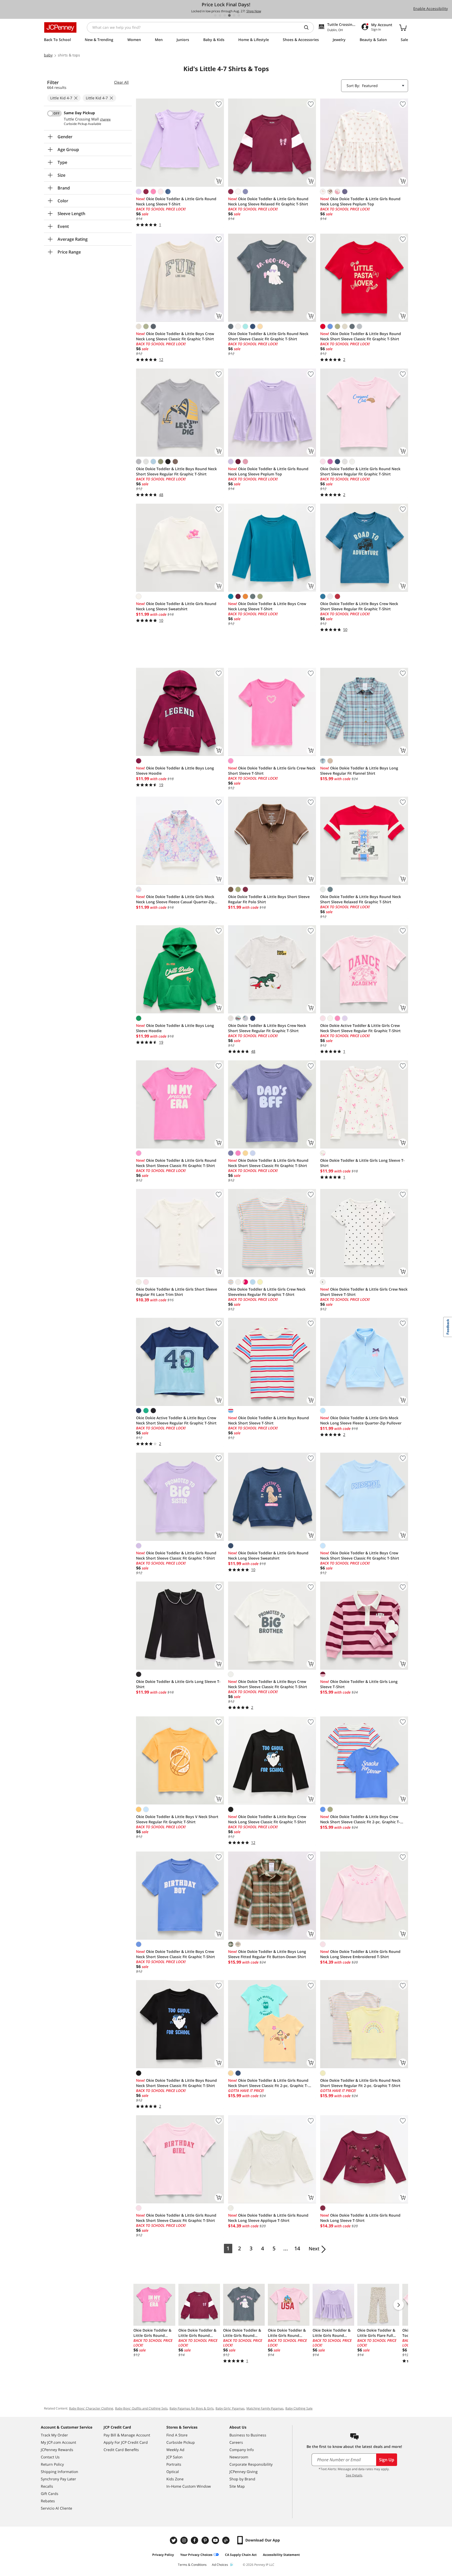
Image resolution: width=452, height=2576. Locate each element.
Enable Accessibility (431, 8)
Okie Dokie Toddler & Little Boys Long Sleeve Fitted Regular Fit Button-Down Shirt (267, 1954)
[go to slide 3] (225, 15)
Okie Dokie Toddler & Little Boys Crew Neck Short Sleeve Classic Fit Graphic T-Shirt (360, 1556)
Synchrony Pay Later (58, 2479)
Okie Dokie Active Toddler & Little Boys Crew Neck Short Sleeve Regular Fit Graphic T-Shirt (176, 1420)
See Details (354, 2475)
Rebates (48, 2501)
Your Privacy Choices (196, 2555)
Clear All (121, 82)
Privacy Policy (163, 2555)
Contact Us (50, 2457)
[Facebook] (195, 2540)
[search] (308, 27)
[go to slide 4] (229, 15)
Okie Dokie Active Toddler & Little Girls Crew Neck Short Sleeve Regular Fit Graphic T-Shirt (360, 1028)
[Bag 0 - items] (403, 27)
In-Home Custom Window (189, 2486)
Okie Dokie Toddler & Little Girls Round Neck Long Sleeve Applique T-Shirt (268, 2218)
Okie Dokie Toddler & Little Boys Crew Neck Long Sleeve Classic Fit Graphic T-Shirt (175, 336)
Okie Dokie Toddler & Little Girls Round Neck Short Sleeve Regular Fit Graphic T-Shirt (360, 471)
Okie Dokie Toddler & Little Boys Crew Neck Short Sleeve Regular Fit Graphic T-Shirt (359, 606)
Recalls (47, 2486)
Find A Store (177, 2435)
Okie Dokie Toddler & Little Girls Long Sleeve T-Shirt (362, 1163)
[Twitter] (174, 2540)
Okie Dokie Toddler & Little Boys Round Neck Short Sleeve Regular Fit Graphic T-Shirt (176, 471)
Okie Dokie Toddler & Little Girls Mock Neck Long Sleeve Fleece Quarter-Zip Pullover (361, 1420)
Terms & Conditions (192, 2565)
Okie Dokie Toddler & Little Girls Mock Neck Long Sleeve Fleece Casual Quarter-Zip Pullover (175, 899)
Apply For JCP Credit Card (126, 2442)
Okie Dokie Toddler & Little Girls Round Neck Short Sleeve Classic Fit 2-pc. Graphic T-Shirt (268, 2083)
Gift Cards (50, 2494)
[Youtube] (216, 2540)
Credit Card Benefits (121, 2450)
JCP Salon (174, 2457)
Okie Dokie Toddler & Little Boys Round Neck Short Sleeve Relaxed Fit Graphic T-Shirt (361, 899)
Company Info (242, 2450)
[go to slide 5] (234, 15)
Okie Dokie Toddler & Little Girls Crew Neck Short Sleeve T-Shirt (272, 771)
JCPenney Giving (244, 2472)
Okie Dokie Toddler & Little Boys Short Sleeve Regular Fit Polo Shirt (269, 899)
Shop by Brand (242, 2479)
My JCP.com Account (58, 2442)
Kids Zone (175, 2479)
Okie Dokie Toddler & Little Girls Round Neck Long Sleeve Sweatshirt (176, 606)
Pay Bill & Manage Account (127, 2435)
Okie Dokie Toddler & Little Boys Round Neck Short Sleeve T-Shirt (269, 1420)
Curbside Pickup (181, 2442)
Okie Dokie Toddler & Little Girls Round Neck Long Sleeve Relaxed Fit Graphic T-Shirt (268, 201)
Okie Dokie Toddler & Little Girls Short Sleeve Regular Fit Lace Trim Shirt (177, 1292)
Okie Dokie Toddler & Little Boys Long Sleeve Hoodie (175, 771)
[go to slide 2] (220, 15)
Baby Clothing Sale (299, 2408)
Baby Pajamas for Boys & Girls (192, 2408)
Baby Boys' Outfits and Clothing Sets (141, 2408)
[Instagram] (185, 2540)
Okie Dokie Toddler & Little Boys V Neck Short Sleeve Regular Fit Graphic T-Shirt (177, 1819)
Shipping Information (60, 2472)
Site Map (237, 2486)
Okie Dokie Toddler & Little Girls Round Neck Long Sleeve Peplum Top (360, 201)
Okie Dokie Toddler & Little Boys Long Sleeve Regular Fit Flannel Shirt (359, 771)
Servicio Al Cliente (56, 2508)
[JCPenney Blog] (227, 2540)
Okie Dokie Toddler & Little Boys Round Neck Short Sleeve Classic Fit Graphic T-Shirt (361, 336)
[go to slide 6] (239, 15)
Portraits (174, 2464)
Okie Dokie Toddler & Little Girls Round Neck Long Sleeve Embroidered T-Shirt (360, 1954)
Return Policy (52, 2464)
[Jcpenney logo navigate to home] (60, 27)
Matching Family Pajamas (265, 2408)
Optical (173, 2472)
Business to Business (248, 2435)
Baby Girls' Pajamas (230, 2408)
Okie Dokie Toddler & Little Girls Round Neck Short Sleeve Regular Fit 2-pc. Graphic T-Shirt (360, 2083)
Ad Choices (220, 2565)
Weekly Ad (175, 2450)
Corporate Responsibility (251, 2464)
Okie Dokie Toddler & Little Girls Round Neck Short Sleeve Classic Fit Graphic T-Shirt (268, 336)
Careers (236, 2442)
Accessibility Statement (281, 2555)
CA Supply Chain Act (241, 2555)
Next (314, 2249)
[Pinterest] (206, 2540)
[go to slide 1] (215, 15)
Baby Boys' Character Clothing (91, 2408)
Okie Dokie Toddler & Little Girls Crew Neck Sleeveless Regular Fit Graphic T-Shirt (267, 1292)
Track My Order (54, 2435)
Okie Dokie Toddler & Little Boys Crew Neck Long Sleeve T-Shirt (267, 606)
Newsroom (239, 2457)
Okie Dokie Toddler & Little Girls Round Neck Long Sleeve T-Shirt (176, 201)
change (105, 119)
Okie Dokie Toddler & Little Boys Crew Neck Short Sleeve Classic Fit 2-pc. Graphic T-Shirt (360, 1819)
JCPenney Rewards (57, 2450)
